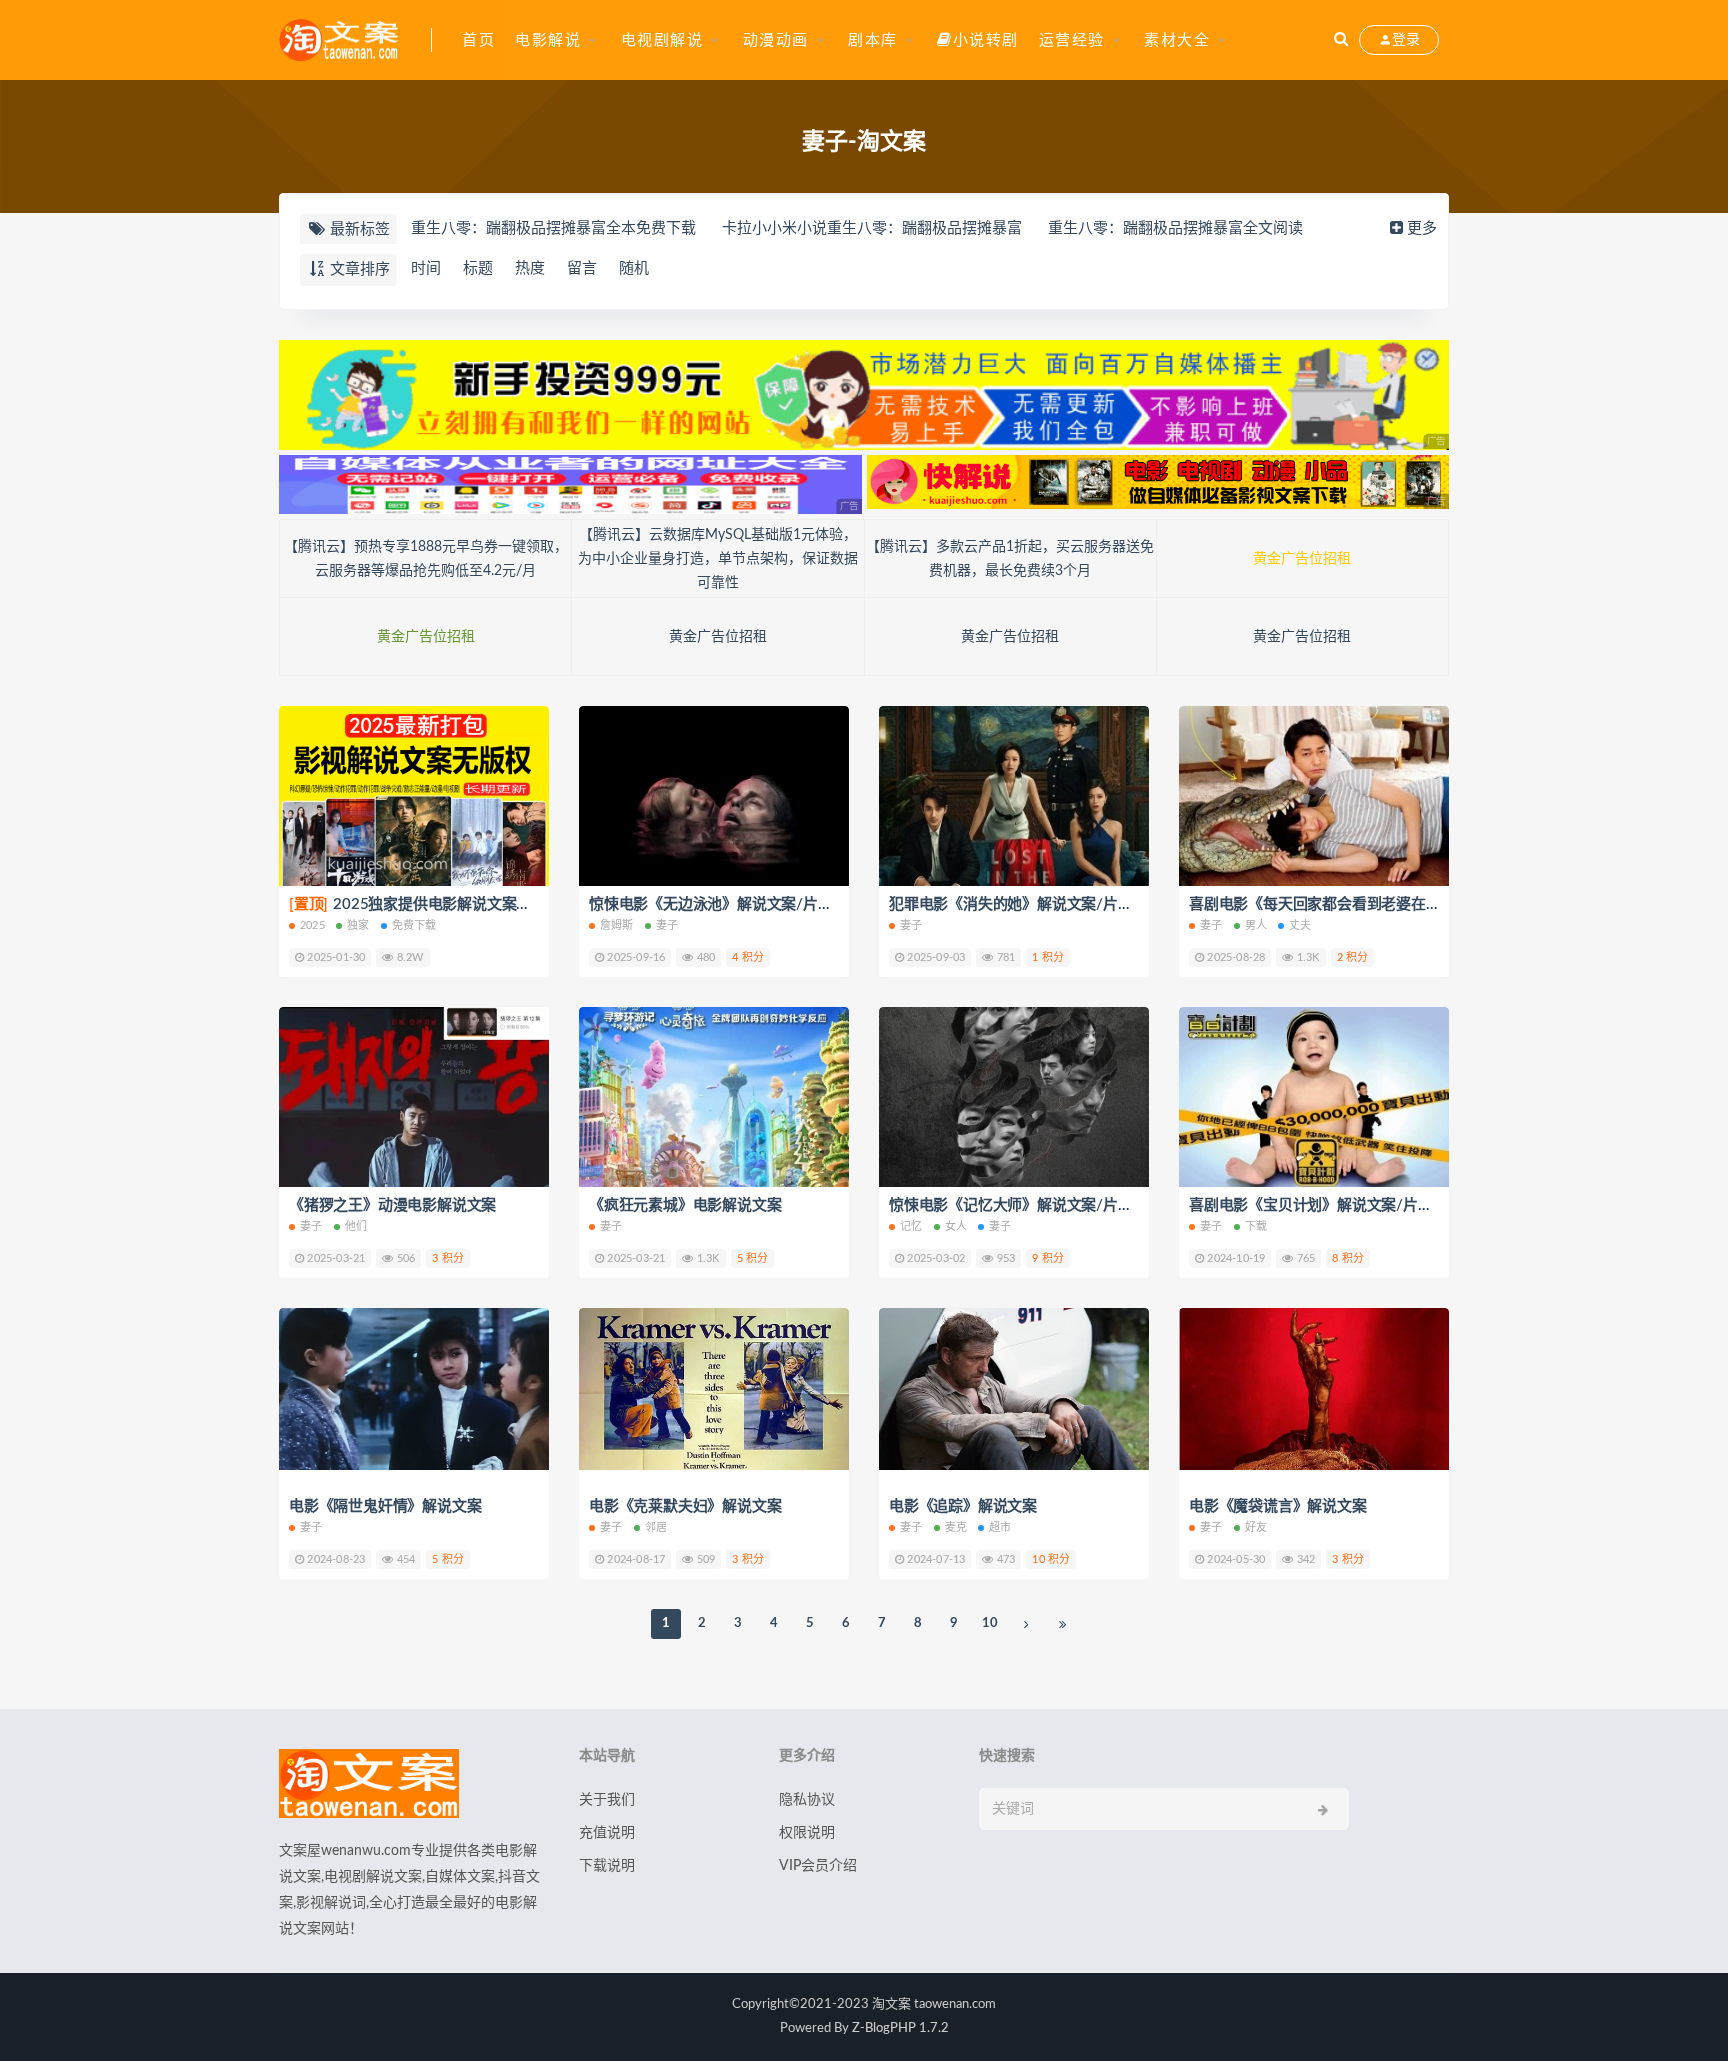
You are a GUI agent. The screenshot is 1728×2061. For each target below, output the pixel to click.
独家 (358, 925)
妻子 (667, 925)
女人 (956, 1226)
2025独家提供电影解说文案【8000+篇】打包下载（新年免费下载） (535, 904)
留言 (582, 268)
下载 (1256, 1226)
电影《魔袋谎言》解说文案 (1278, 1506)
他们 (356, 1226)
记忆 (911, 1226)
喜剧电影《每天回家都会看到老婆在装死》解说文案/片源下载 (1392, 904)
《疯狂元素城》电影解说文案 (685, 1205)
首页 (478, 40)
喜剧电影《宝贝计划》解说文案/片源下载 (1325, 1205)
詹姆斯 (617, 925)
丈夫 (1300, 925)
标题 (478, 268)
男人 (1256, 925)
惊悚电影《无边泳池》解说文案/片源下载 (725, 904)
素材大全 (1177, 40)
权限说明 (807, 1833)
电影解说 (548, 40)
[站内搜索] (1341, 40)
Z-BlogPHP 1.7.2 (900, 2028)
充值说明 (607, 1833)
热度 (530, 268)
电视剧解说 (662, 40)
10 (990, 1623)
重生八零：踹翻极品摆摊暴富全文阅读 (1175, 228)
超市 (1000, 1527)
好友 (1256, 1527)
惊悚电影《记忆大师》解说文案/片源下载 (1025, 1205)
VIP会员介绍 (818, 1866)
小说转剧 (986, 40)
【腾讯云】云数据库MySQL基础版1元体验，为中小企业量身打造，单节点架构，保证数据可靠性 (718, 559)
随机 (634, 268)
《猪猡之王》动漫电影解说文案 (392, 1205)
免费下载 (414, 925)
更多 (1422, 228)
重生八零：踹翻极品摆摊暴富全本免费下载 (553, 228)
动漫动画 (776, 40)
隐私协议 (807, 1800)
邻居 (656, 1527)
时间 (426, 268)
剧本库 (873, 40)
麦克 (956, 1527)
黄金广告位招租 (1302, 559)
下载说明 (607, 1866)
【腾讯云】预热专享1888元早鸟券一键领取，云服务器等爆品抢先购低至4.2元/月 (426, 559)
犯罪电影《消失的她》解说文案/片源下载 (1025, 904)
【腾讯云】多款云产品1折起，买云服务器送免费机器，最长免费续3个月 (1010, 559)
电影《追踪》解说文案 (963, 1506)
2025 (312, 925)
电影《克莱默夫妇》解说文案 (685, 1506)
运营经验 (1072, 40)
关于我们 (607, 1800)
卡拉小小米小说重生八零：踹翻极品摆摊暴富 (872, 228)
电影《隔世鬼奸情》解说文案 (385, 1506)
